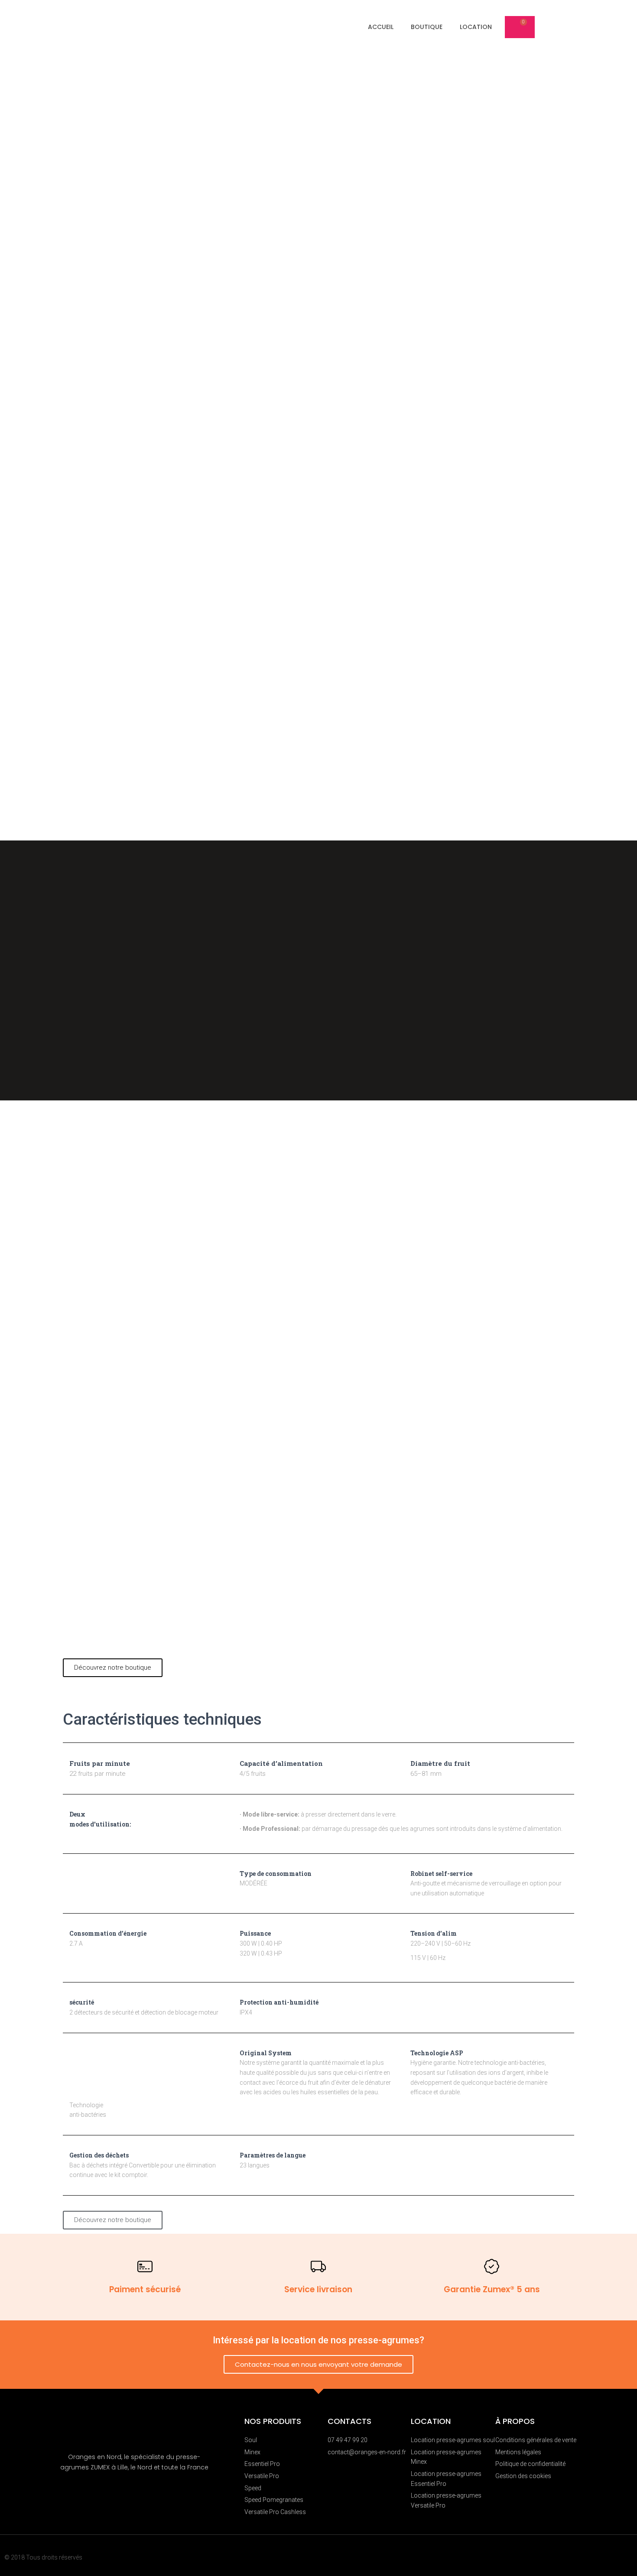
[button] (113, 1668)
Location (476, 27)
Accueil (381, 27)
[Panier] (520, 27)
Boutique (427, 27)
